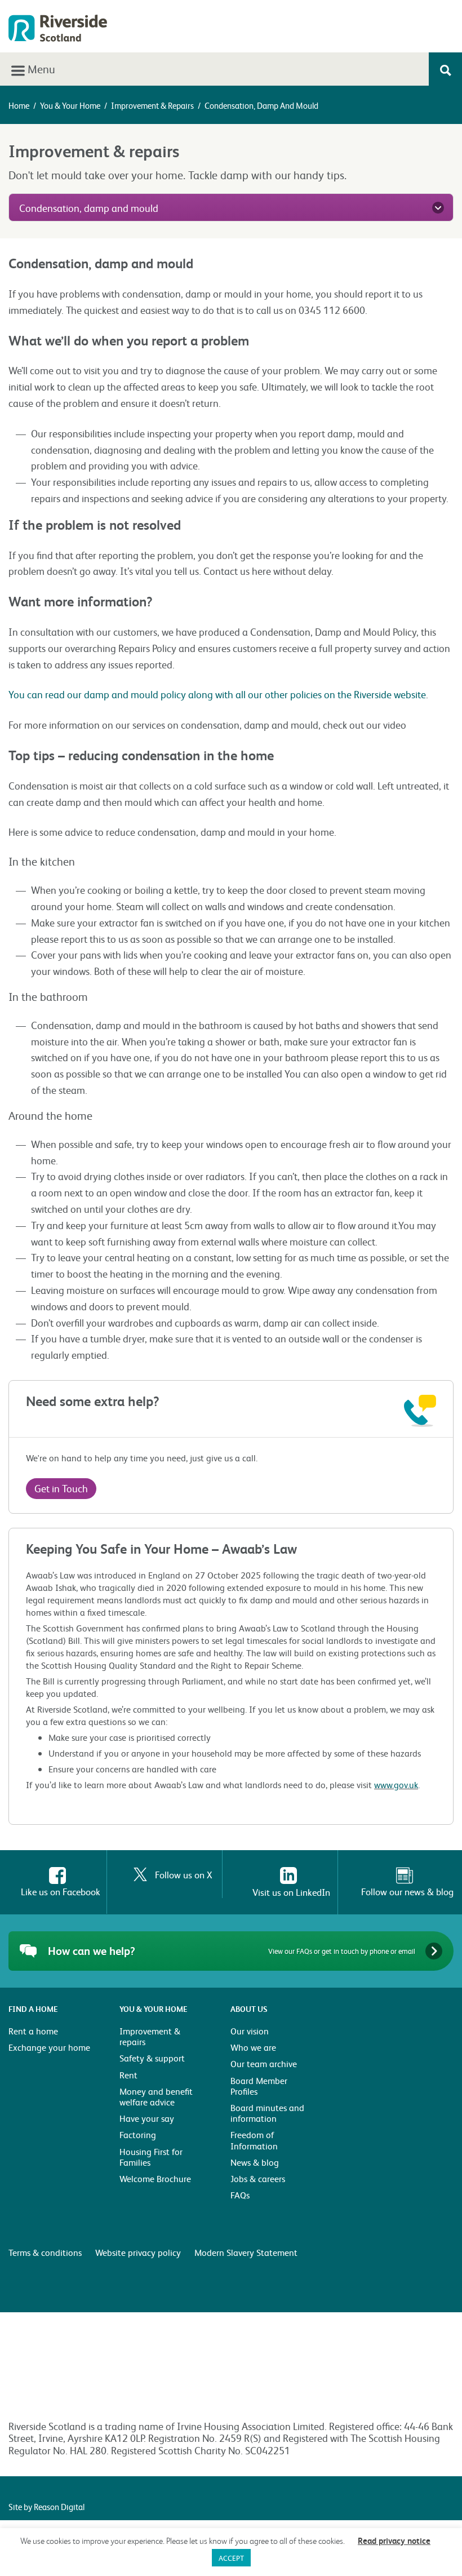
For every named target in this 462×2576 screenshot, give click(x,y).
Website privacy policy (138, 2252)
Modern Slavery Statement (246, 2252)
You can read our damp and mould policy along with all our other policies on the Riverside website (217, 694)
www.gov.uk (396, 1784)
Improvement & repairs (152, 105)
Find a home (33, 2009)
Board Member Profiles (259, 2086)
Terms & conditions (45, 2252)
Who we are (253, 2047)
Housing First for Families (151, 2157)
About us (249, 2009)
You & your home (70, 105)
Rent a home (33, 2031)
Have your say (147, 2118)
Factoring (138, 2134)
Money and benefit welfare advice (156, 2096)
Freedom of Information (254, 2140)
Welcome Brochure (155, 2178)
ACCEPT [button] (231, 2558)
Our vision (250, 2031)
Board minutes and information (267, 2113)
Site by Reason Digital (46, 2507)
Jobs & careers (258, 2178)
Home (19, 105)
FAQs (240, 2195)
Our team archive (264, 2063)
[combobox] (231, 207)
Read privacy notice (394, 2540)
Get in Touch (61, 1488)
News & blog (255, 2162)
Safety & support (152, 2058)
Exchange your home (49, 2047)
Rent (128, 2075)
